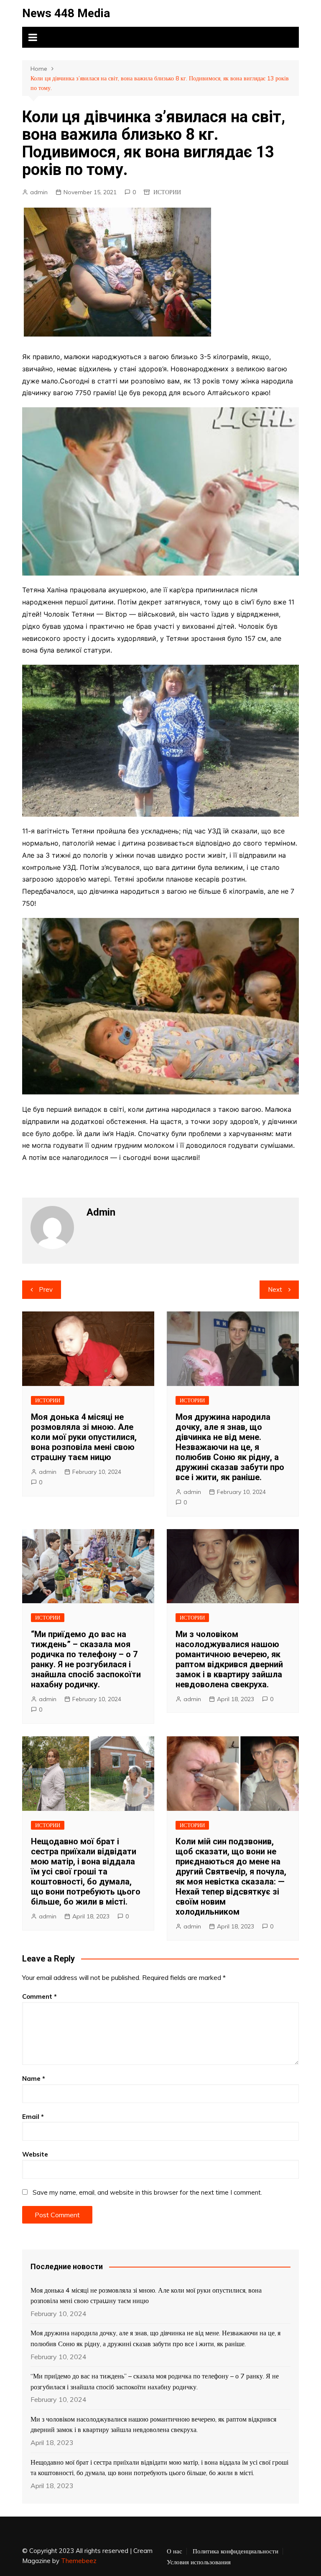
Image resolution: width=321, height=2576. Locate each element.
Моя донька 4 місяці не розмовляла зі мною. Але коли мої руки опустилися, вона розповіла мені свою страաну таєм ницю (84, 1437)
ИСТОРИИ (167, 192)
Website (35, 2154)
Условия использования (199, 2562)
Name (34, 2079)
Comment (39, 1996)
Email (33, 2117)
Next (275, 1289)
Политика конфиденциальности (236, 2551)
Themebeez (79, 2561)
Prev (46, 1289)
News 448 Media (66, 13)
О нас (175, 2551)
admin (39, 192)
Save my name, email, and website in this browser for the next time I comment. (147, 2192)
